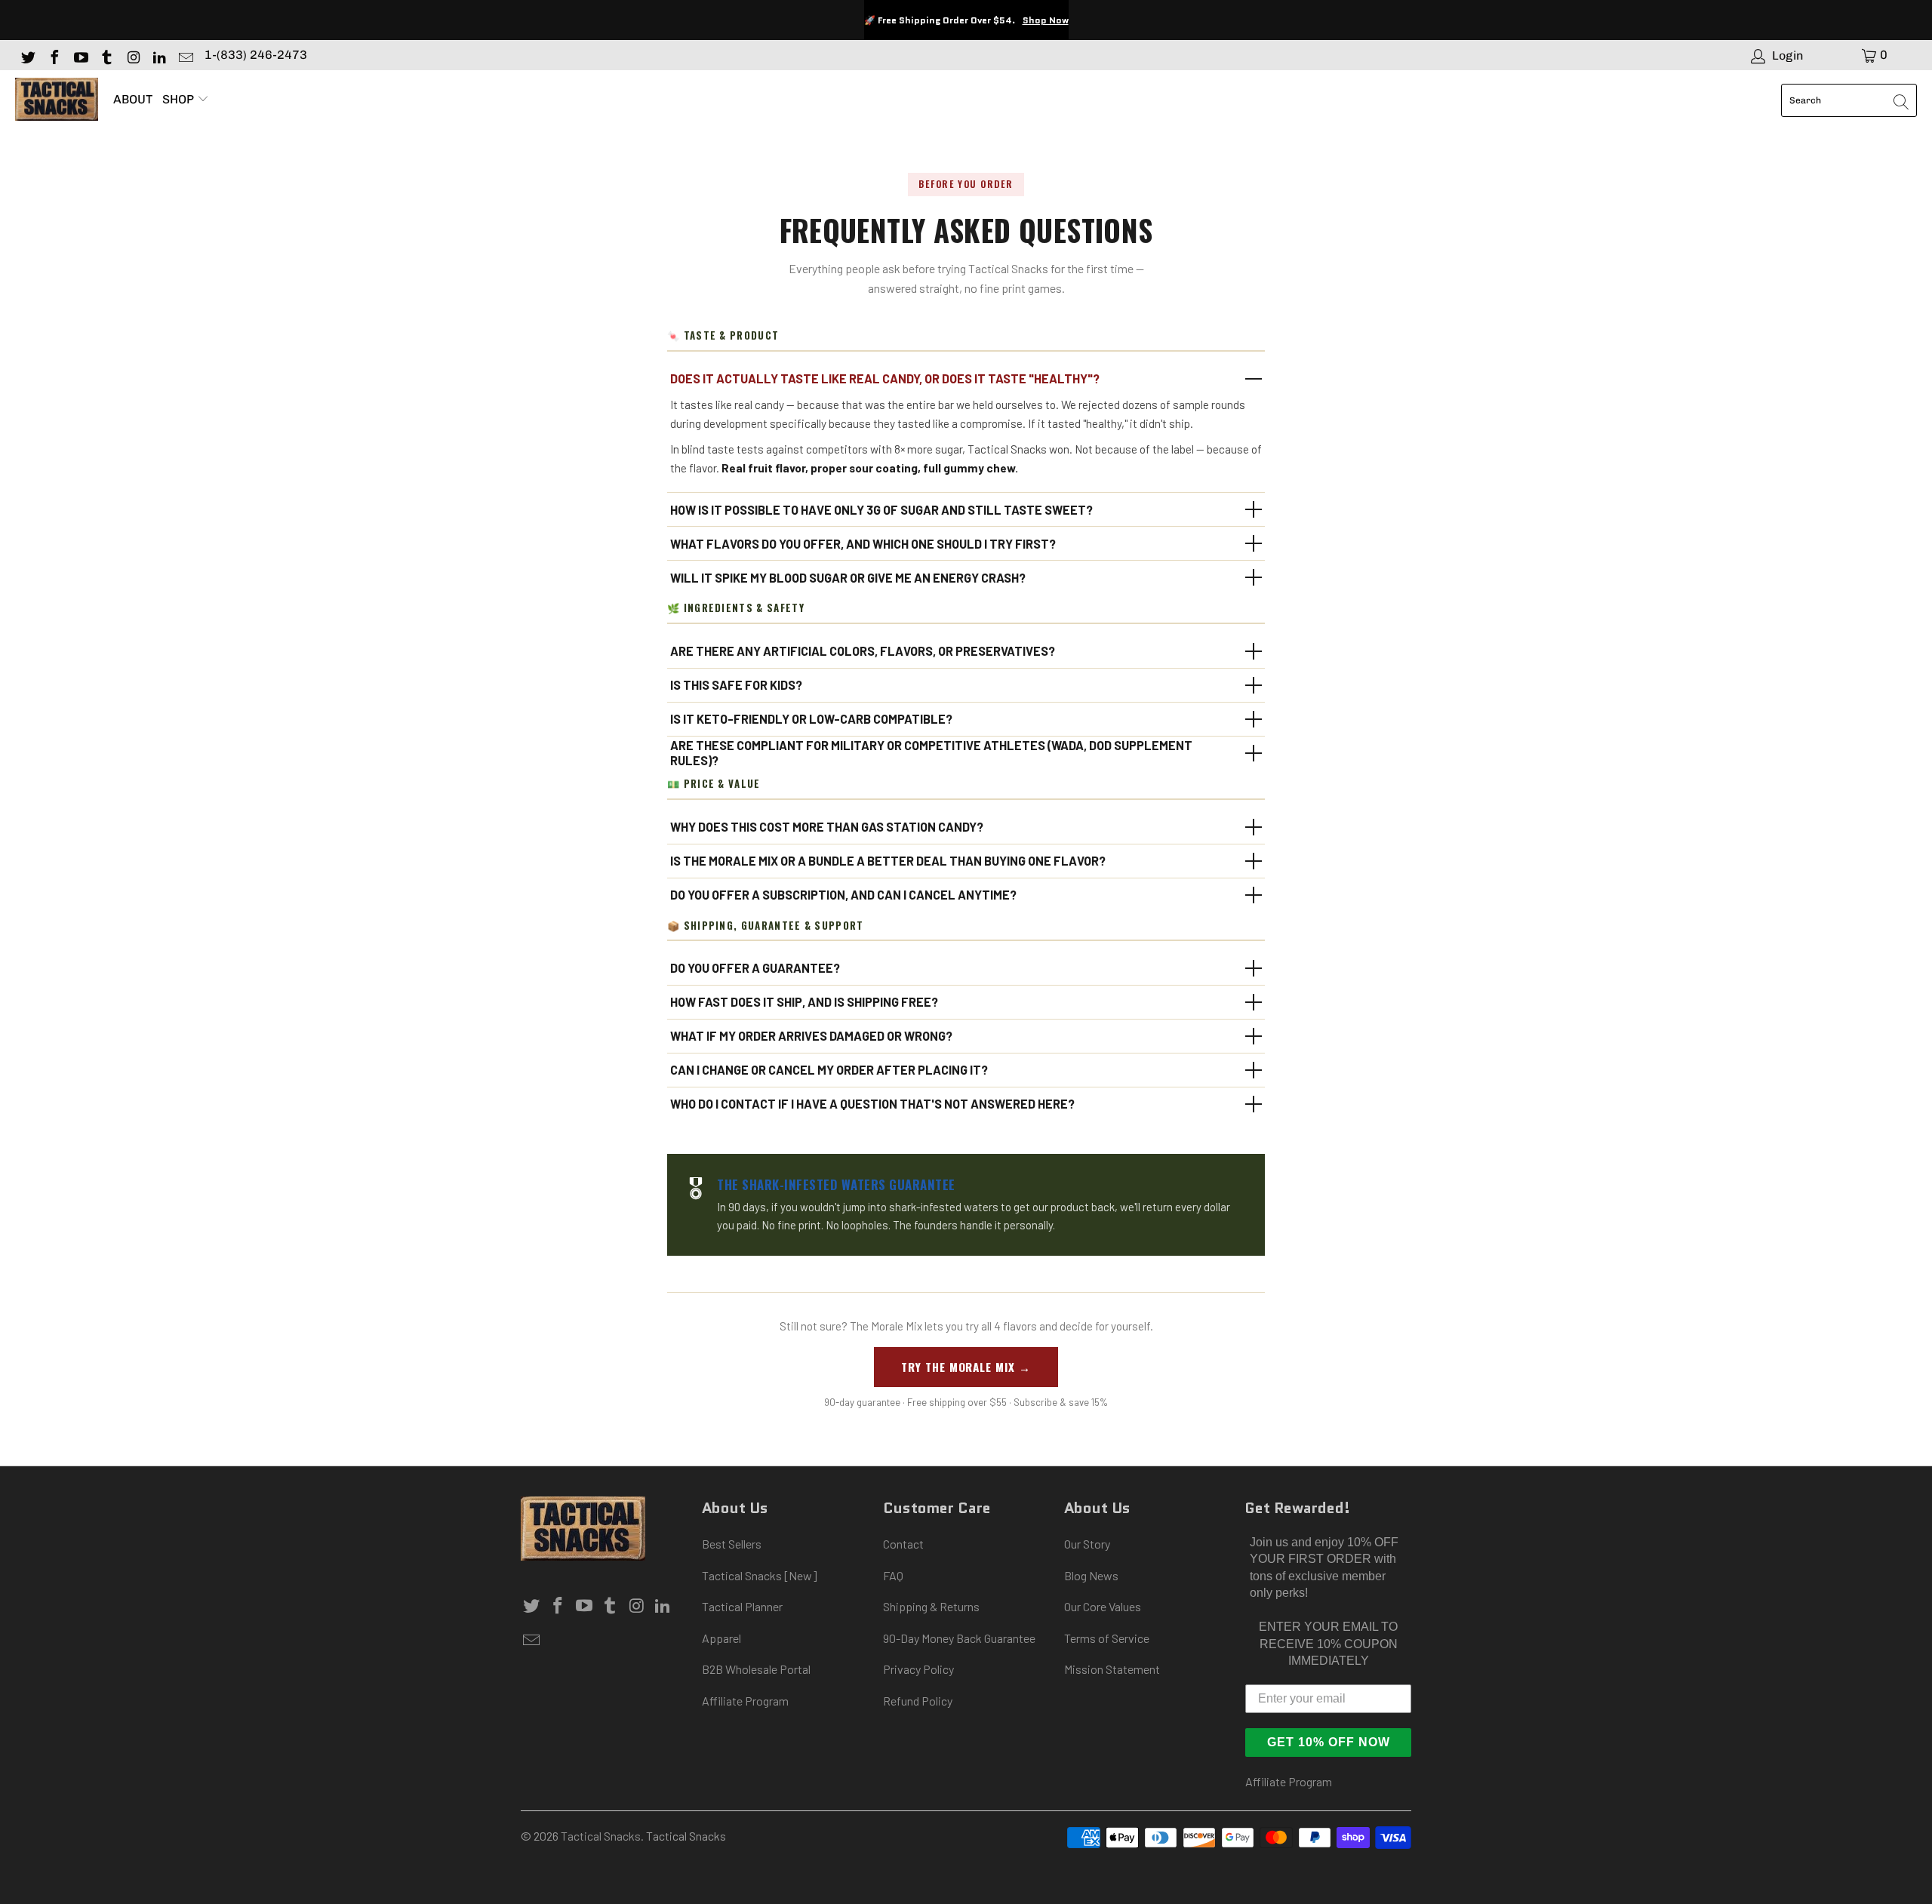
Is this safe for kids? (736, 685)
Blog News (1091, 1575)
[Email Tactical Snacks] (185, 55)
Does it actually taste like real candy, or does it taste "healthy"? (885, 378)
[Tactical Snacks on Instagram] (132, 55)
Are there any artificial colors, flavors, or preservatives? (863, 651)
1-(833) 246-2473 (256, 55)
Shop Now (1046, 20)
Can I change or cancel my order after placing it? (829, 1070)
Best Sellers (732, 1544)
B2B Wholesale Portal (756, 1669)
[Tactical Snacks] (57, 100)
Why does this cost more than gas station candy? (827, 827)
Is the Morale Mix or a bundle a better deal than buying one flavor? (888, 861)
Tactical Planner (742, 1606)
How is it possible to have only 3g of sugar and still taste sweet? (881, 510)
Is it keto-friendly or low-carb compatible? (811, 719)
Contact (903, 1544)
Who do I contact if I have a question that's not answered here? (872, 1104)
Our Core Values (1103, 1606)
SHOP (180, 99)
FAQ (893, 1575)
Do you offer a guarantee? (755, 968)
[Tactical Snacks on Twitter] (27, 55)
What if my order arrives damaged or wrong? (811, 1036)
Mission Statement (1112, 1669)
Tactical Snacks (601, 1836)
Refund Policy (918, 1701)
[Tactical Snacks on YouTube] (80, 55)
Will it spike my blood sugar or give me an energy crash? (848, 578)
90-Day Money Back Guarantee (959, 1638)
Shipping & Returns (931, 1606)
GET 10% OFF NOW (1329, 1742)
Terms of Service (1107, 1638)
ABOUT (133, 99)
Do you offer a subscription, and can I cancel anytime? (843, 895)
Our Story (1087, 1544)
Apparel (721, 1638)
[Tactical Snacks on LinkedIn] (158, 55)
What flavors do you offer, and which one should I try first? (863, 544)
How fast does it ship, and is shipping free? (804, 1002)
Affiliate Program (745, 1701)
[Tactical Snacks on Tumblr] (106, 55)
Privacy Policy (918, 1669)
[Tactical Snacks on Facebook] (54, 55)
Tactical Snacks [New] (760, 1575)
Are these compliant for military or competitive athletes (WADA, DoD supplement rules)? (931, 753)
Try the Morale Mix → (966, 1367)
